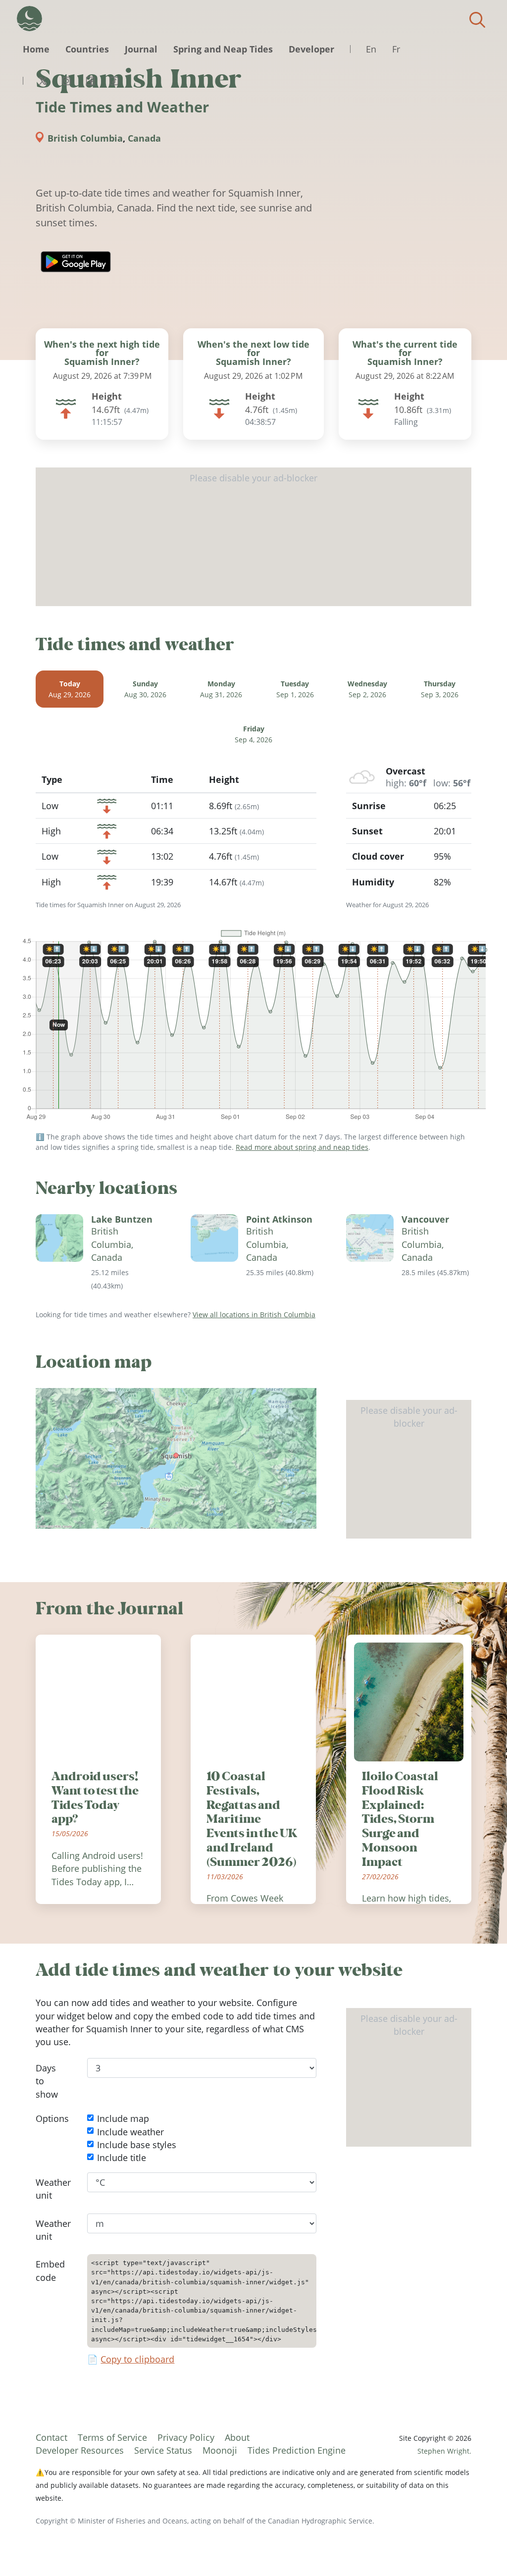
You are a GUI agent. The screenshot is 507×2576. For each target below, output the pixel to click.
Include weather (130, 2132)
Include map (123, 2119)
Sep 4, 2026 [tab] (253, 735)
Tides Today (29, 19)
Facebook (90, 81)
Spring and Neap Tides (223, 49)
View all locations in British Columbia (254, 1314)
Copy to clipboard (137, 2359)
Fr (396, 49)
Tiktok (114, 81)
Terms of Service (112, 2437)
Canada (144, 138)
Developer (311, 49)
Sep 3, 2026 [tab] (440, 689)
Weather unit (53, 2189)
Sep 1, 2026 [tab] (295, 689)
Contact (51, 2437)
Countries (87, 49)
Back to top (480, 2549)
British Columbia (85, 138)
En (371, 49)
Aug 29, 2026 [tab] (70, 689)
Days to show (47, 2081)
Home (36, 49)
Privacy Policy (186, 2437)
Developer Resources (80, 2450)
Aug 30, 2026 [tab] (145, 689)
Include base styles (137, 2145)
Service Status (163, 2450)
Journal (141, 49)
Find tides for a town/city (477, 20)
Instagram (66, 81)
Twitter (43, 81)
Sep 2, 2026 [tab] (367, 689)
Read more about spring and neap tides (302, 1147)
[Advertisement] (253, 537)
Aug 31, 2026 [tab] (221, 689)
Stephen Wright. (444, 2451)
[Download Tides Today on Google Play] (76, 262)
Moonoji (220, 2450)
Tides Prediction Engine (297, 2450)
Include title (122, 2158)
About (237, 2437)
